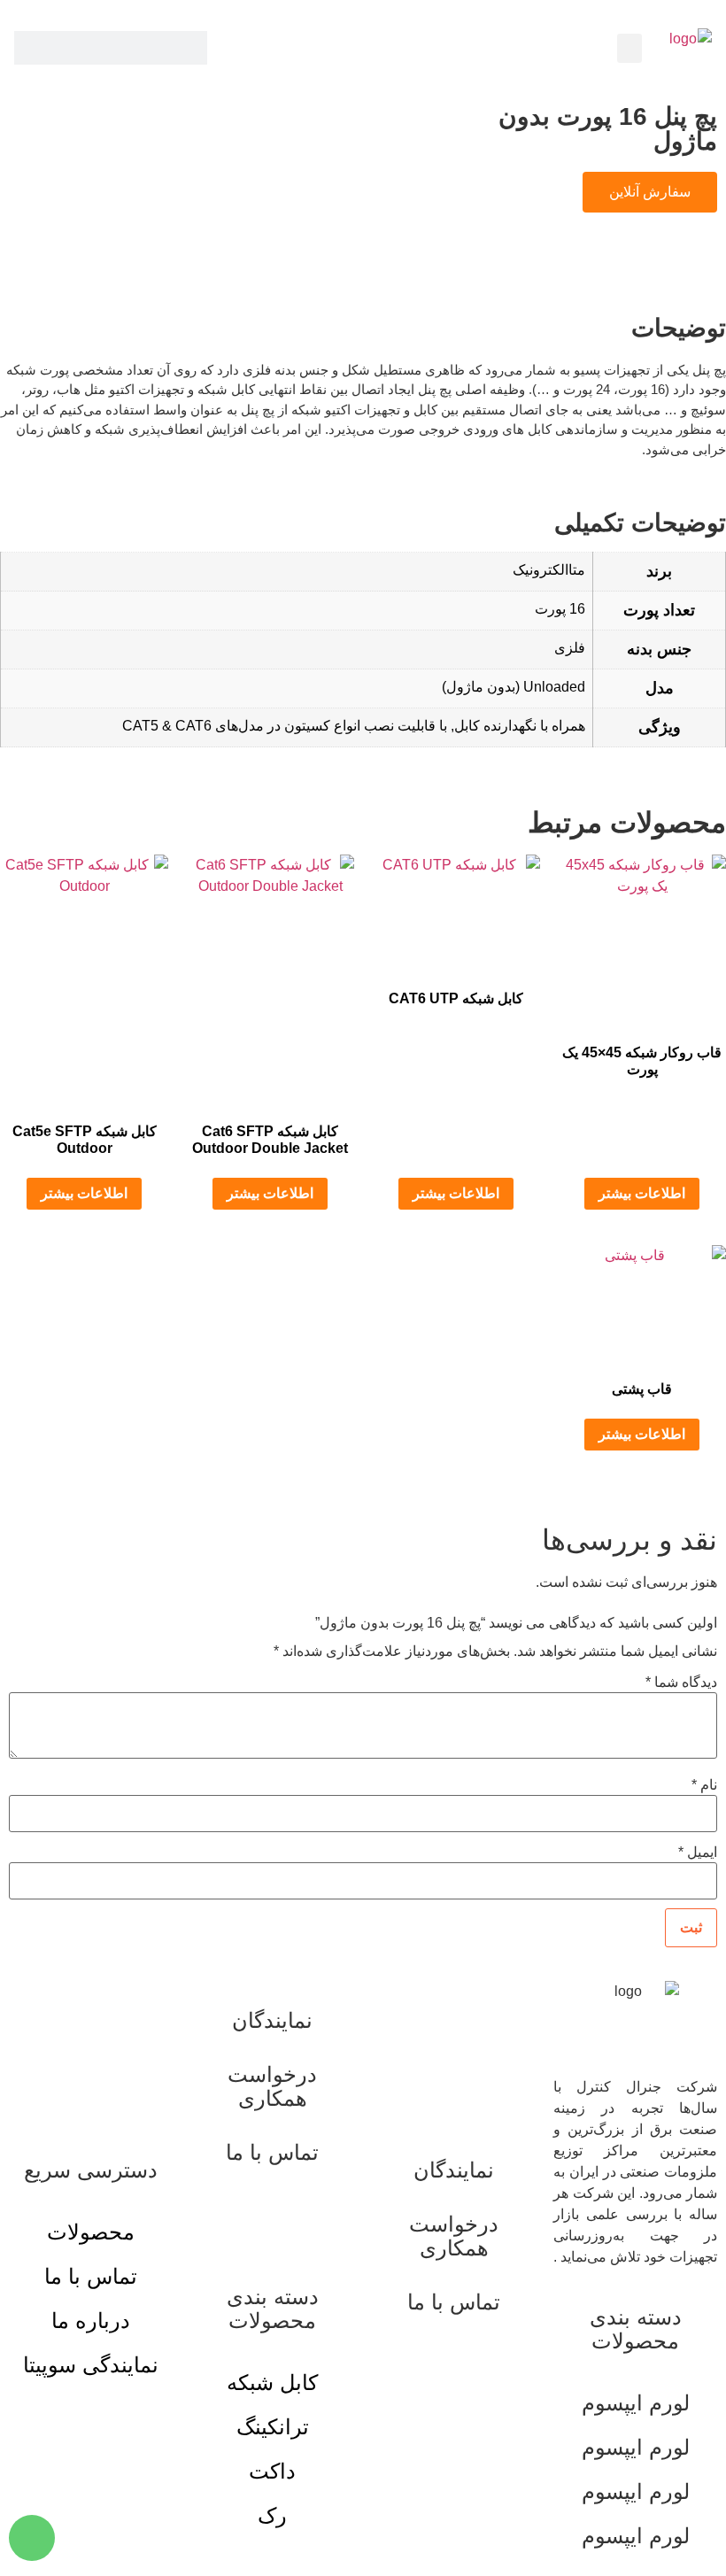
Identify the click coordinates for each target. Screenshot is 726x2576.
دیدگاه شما (681, 1683)
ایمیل (698, 1853)
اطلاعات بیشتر (642, 1193)
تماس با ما (454, 2302)
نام (704, 1785)
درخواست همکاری (454, 2236)
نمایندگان (454, 2170)
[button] (629, 48)
